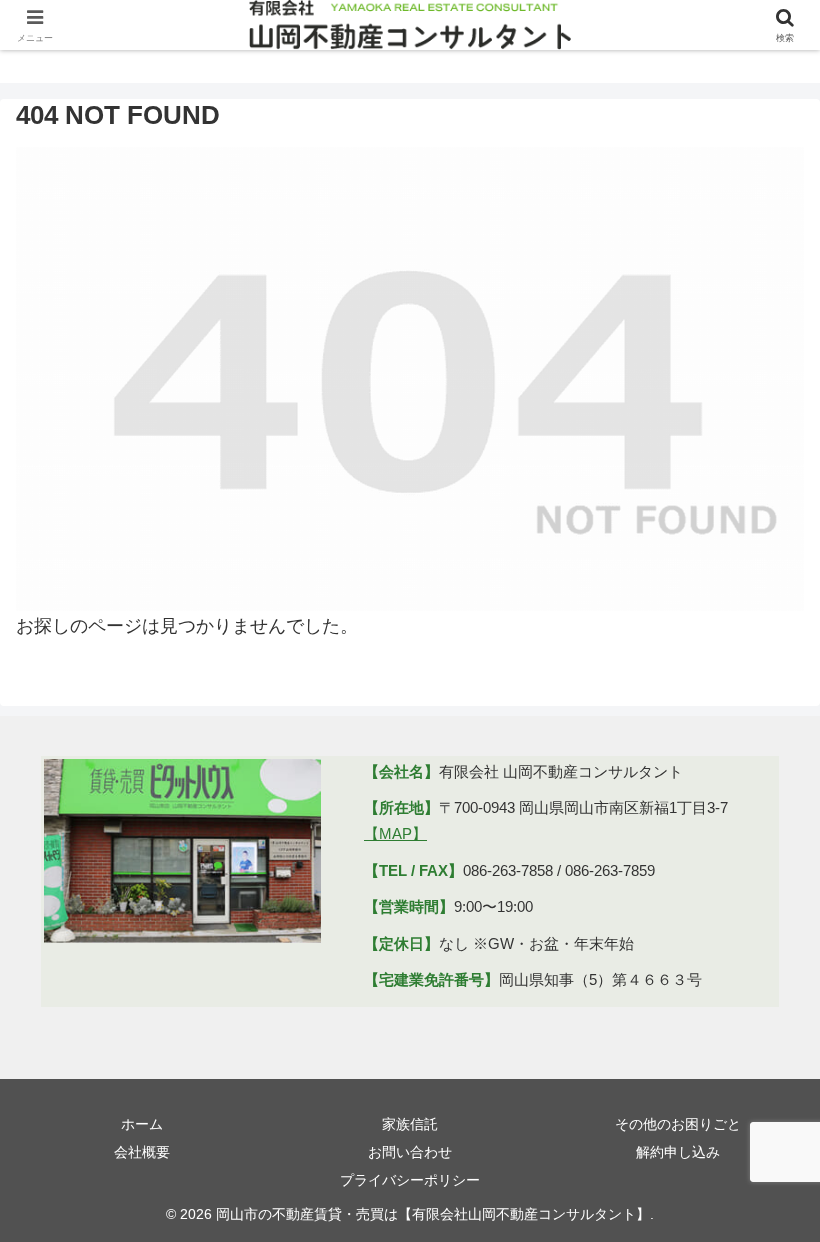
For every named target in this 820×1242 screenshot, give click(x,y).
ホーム (142, 1124)
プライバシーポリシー (410, 1180)
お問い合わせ (410, 1152)
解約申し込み (678, 1152)
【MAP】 (395, 834)
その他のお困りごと (678, 1124)
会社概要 (142, 1152)
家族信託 (410, 1124)
